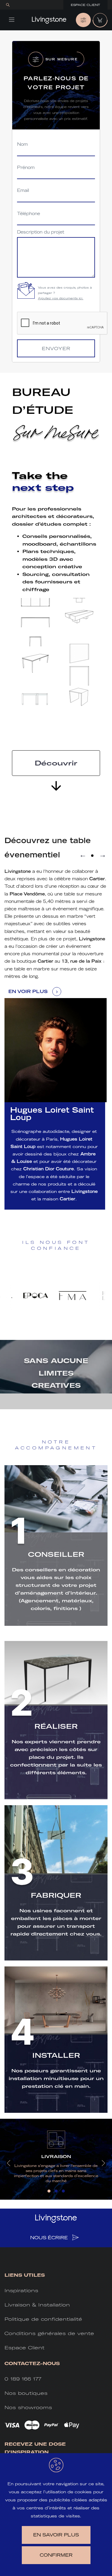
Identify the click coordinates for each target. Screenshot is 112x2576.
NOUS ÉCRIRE (50, 2238)
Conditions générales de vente (49, 2333)
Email (23, 191)
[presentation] (10, 2163)
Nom (22, 144)
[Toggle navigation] (12, 20)
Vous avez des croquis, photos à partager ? (65, 293)
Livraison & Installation (37, 2305)
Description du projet (41, 232)
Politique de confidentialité (43, 2319)
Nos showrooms (28, 2407)
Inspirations (21, 2291)
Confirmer (56, 2555)
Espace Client (85, 5)
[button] (92, 856)
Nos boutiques (26, 2393)
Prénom (26, 168)
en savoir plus (56, 2535)
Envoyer (56, 349)
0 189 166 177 (23, 2379)
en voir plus (28, 991)
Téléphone (29, 214)
